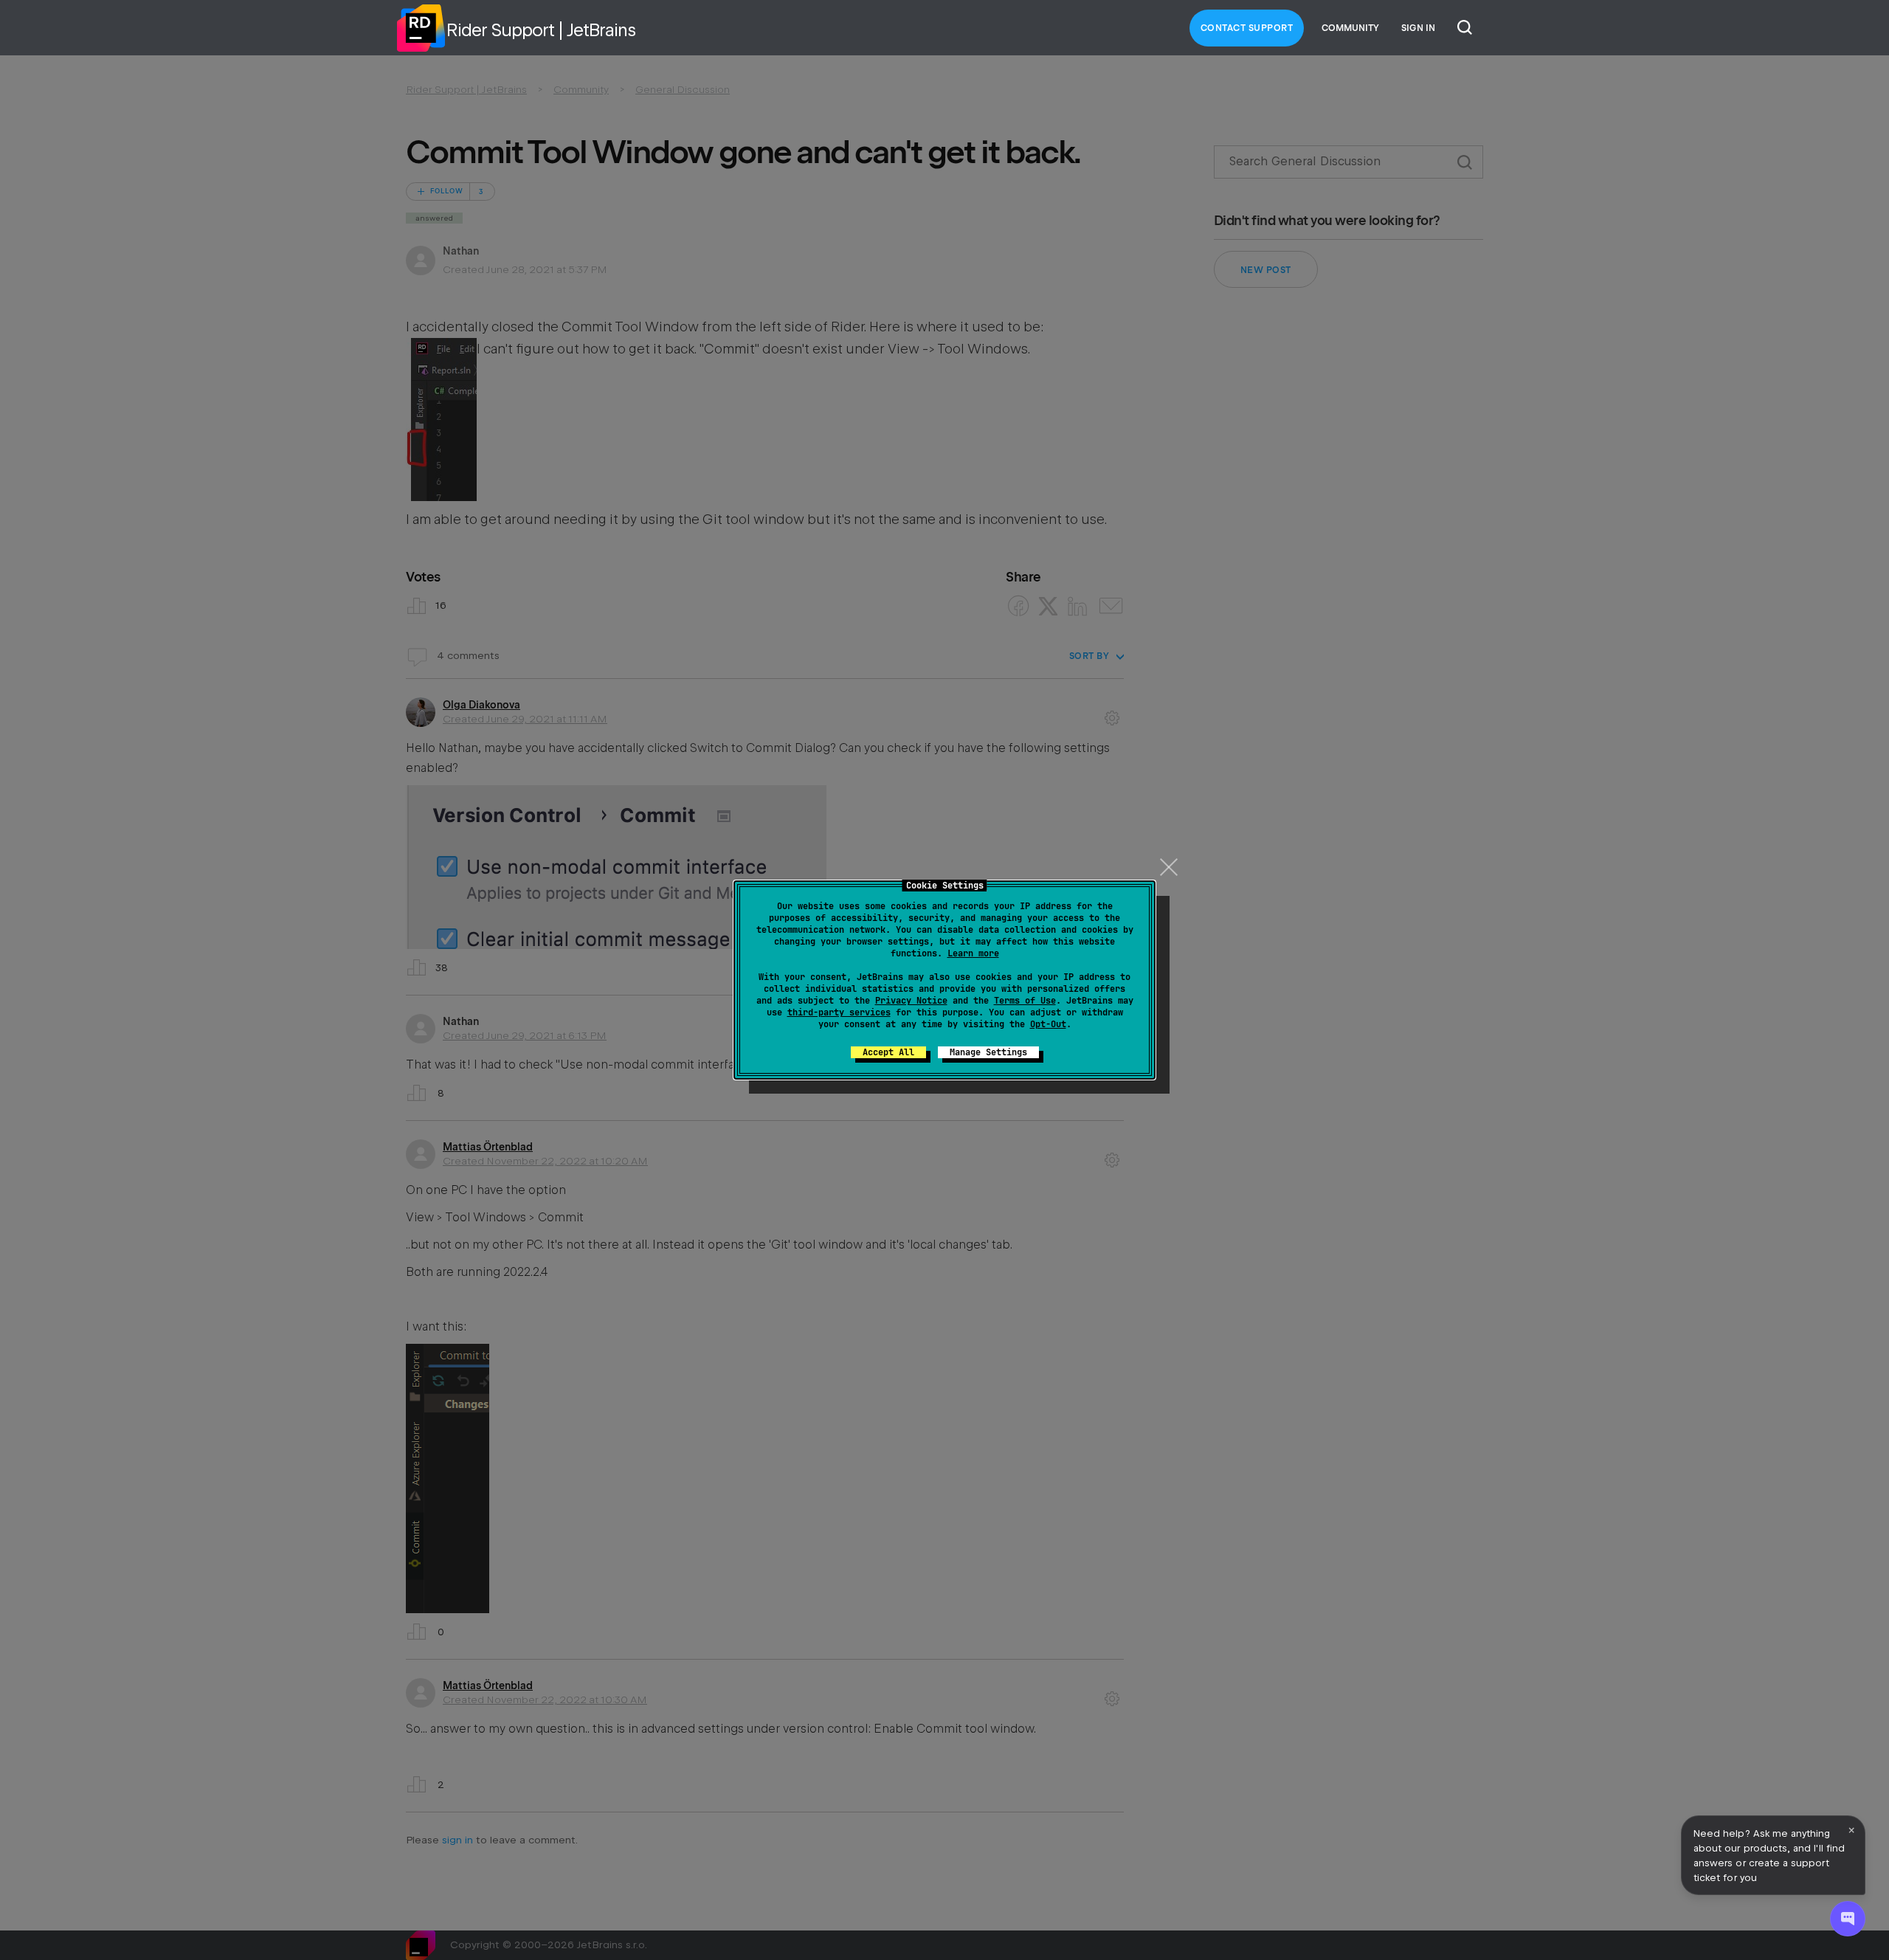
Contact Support (1247, 28)
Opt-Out (1048, 1024)
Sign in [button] (1418, 28)
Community (1350, 28)
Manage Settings (988, 1052)
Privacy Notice (911, 1001)
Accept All (888, 1052)
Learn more (973, 953)
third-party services (839, 1012)
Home (421, 28)
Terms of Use (1025, 1001)
